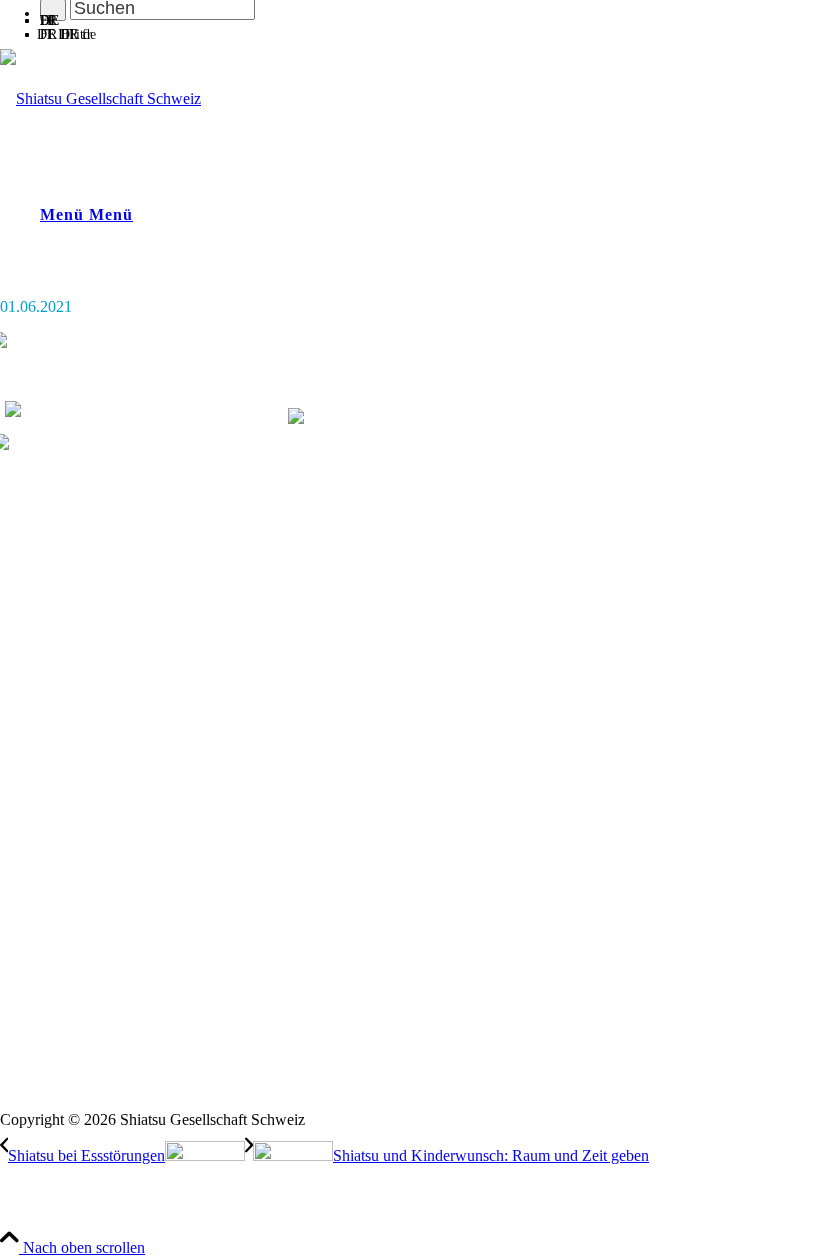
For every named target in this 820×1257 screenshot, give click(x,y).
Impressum (31, 1086)
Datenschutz (34, 1102)
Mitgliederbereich (50, 936)
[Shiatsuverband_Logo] (100, 98)
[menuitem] (430, 17)
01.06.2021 (36, 306)
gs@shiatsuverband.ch (62, 723)
